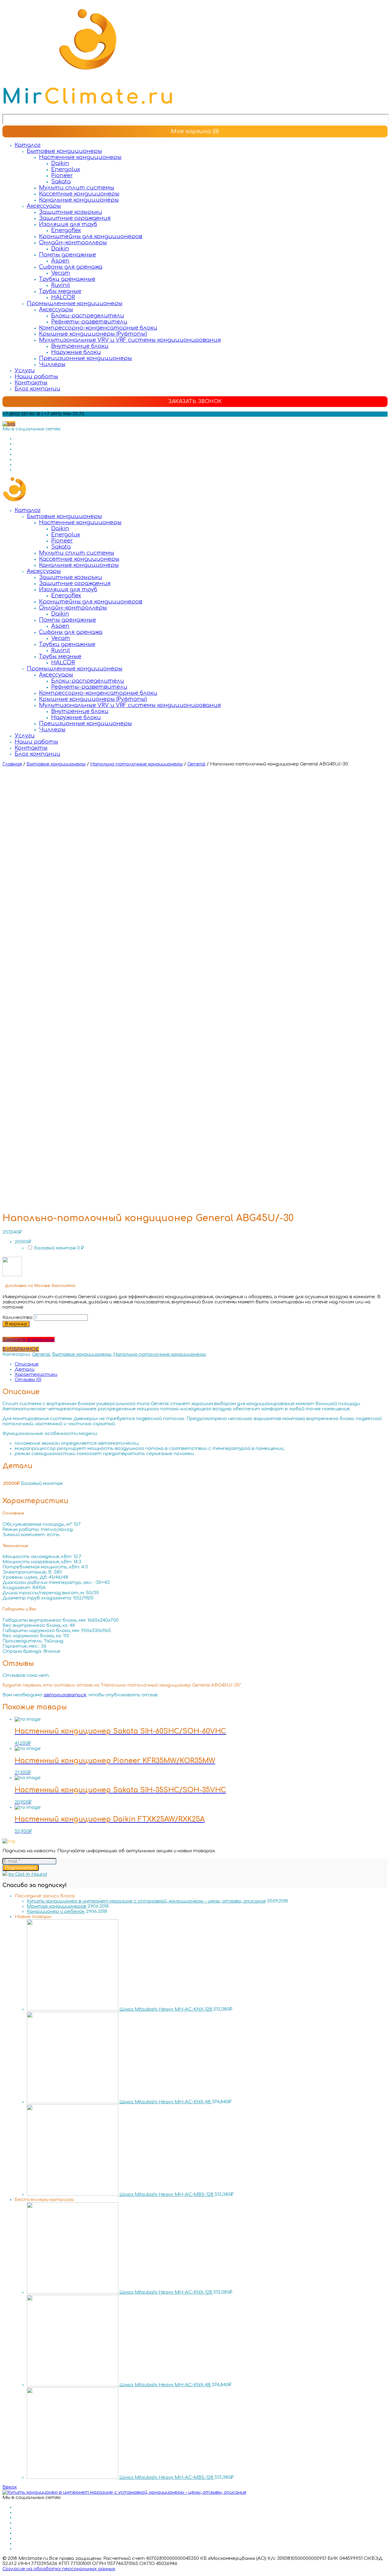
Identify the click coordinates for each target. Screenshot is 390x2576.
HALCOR (63, 297)
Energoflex (66, 230)
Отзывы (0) (28, 1380)
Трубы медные (60, 291)
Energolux (66, 169)
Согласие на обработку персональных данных (59, 2569)
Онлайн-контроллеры (73, 242)
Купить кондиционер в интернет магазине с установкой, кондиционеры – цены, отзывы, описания (146, 1901)
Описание (27, 1364)
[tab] (201, 1364)
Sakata (61, 182)
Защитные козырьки (71, 212)
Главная (12, 764)
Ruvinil (61, 285)
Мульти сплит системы (77, 188)
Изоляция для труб (68, 224)
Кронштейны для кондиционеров (91, 236)
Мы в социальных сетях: (32, 429)
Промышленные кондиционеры (75, 303)
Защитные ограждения (75, 218)
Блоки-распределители (88, 316)
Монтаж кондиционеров (57, 1906)
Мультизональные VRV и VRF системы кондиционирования (130, 340)
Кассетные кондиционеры (79, 194)
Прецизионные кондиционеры (85, 358)
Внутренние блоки (80, 346)
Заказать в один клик (28, 1339)
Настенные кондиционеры (80, 157)
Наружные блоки (76, 352)
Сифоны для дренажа (71, 267)
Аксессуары (44, 206)
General (196, 764)
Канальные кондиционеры (79, 200)
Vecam (61, 273)
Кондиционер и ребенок (56, 1912)
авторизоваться (65, 1695)
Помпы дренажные (67, 255)
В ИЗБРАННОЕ (21, 1349)
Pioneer (62, 175)
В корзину (16, 1324)
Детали (25, 1369)
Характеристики (36, 1375)
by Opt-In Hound (28, 1874)
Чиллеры (52, 364)
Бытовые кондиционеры (64, 151)
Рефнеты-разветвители (89, 322)
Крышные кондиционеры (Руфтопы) (93, 334)
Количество (18, 1318)
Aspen (60, 261)
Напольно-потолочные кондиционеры (136, 764)
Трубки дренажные (67, 279)
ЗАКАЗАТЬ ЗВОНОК (195, 401)
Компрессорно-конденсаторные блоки (98, 328)
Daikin (60, 163)
